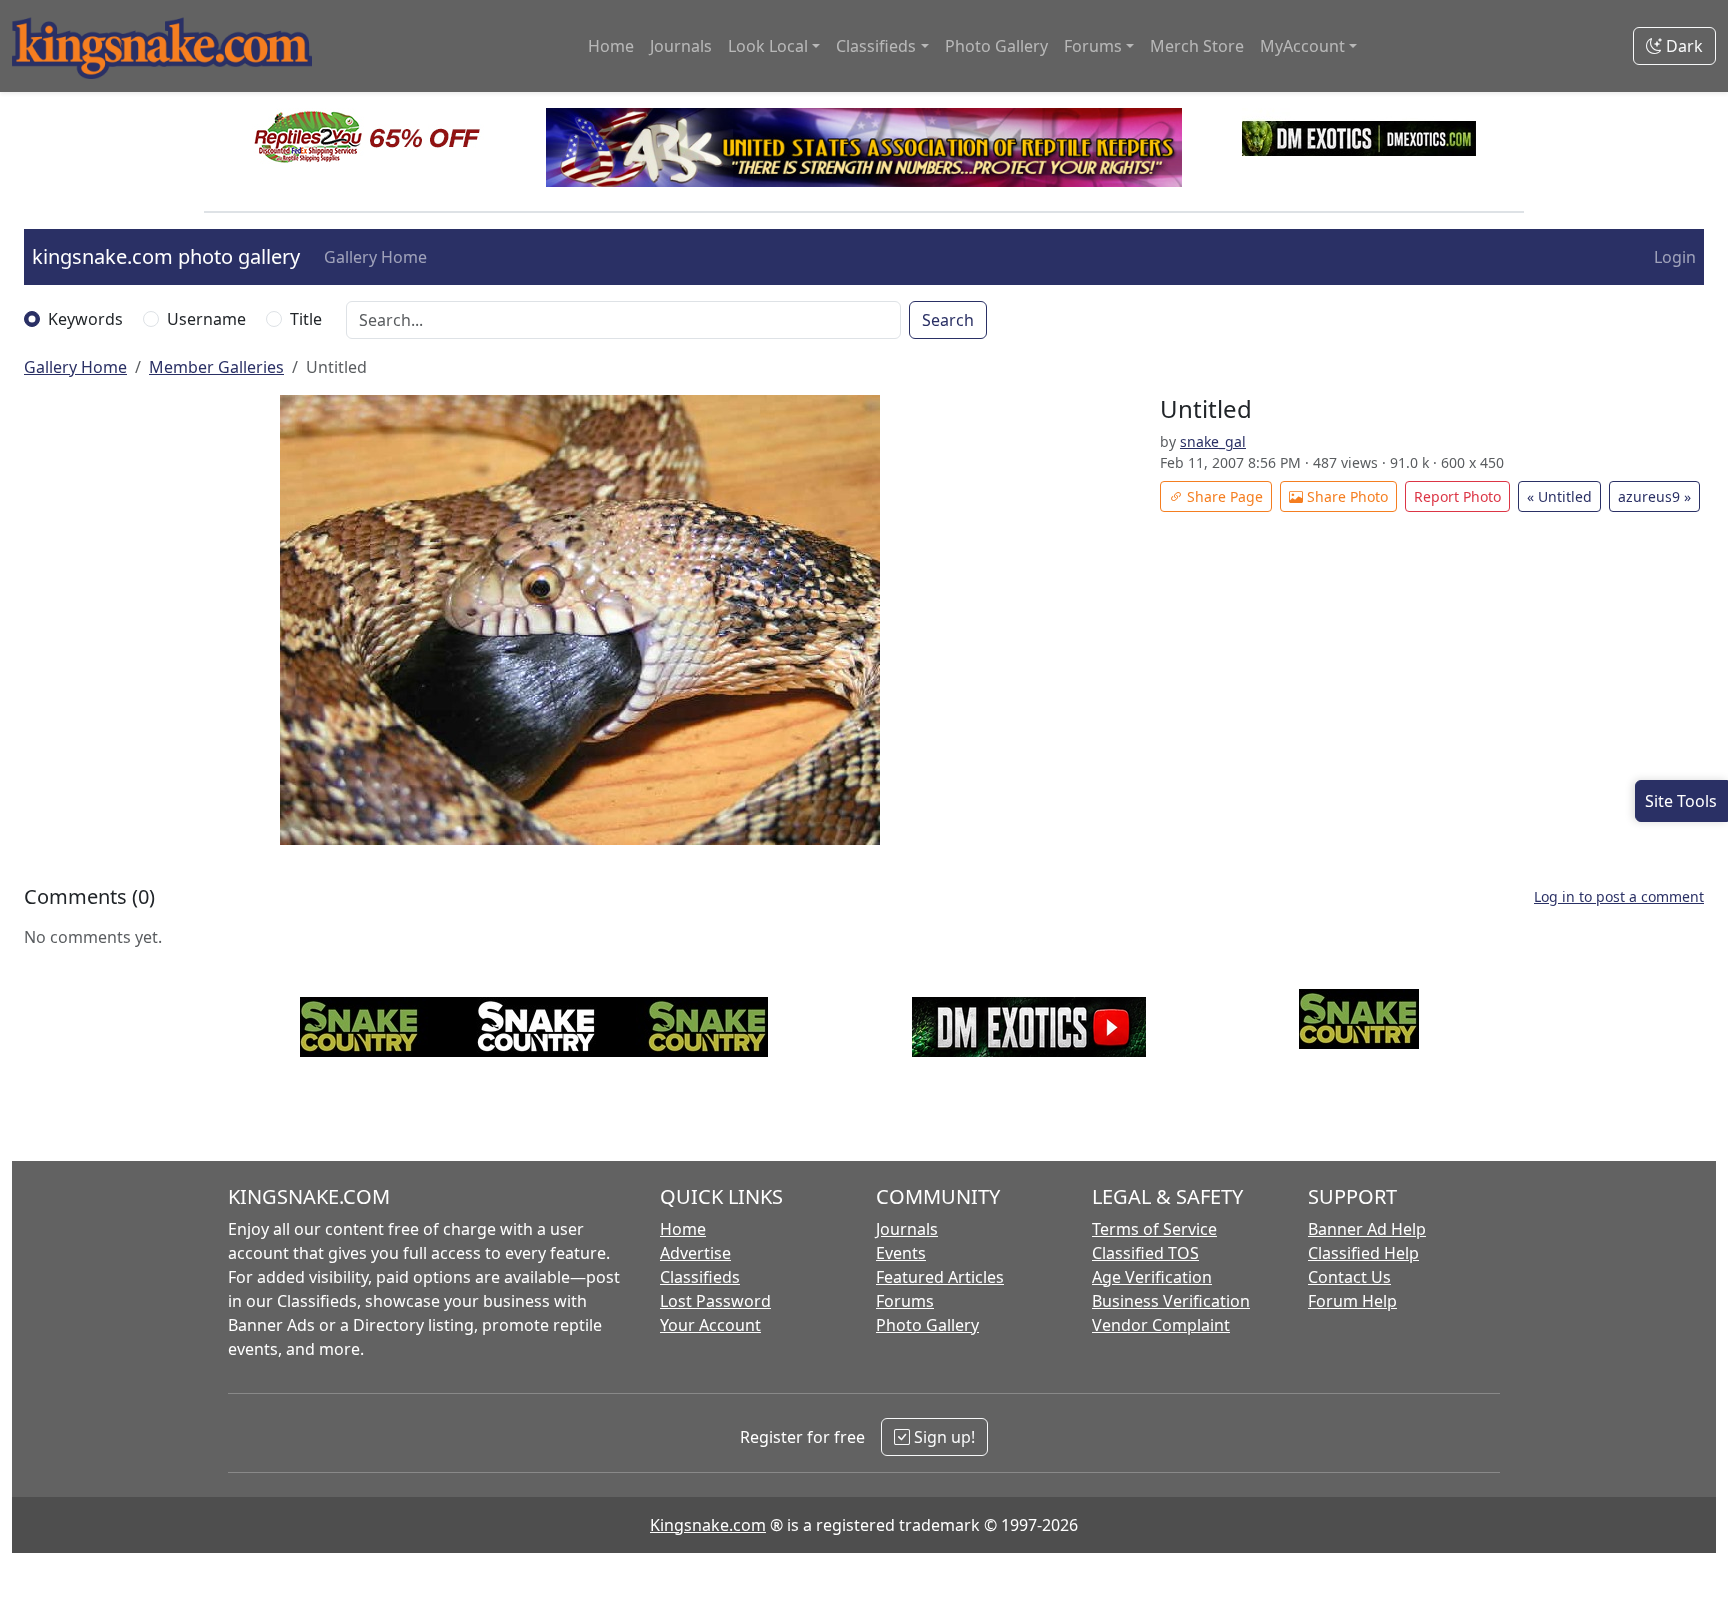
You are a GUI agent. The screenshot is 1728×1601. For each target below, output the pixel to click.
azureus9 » (1654, 496)
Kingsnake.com (708, 1525)
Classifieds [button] (876, 46)
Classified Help (1363, 1253)
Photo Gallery (996, 46)
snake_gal (1213, 441)
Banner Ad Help (1367, 1229)
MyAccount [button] (1302, 46)
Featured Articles (940, 1277)
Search (948, 320)
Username (206, 319)
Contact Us (1349, 1277)
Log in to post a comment (1619, 896)
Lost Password (715, 1301)
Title (306, 319)
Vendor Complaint (1161, 1325)
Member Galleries (216, 367)
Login (1675, 257)
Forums (905, 1301)
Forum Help (1352, 1301)
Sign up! (942, 1437)
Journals (681, 46)
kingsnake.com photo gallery (166, 256)
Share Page (1223, 496)
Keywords (85, 319)
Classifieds (700, 1277)
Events (901, 1253)
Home (611, 46)
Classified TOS (1145, 1253)
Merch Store (1197, 46)
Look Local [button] (768, 46)
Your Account (710, 1325)
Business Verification (1171, 1301)
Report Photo (1457, 496)
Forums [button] (1093, 46)
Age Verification (1152, 1277)
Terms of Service (1154, 1229)
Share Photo (1345, 496)
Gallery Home (375, 257)
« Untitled (1559, 496)
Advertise (695, 1253)
